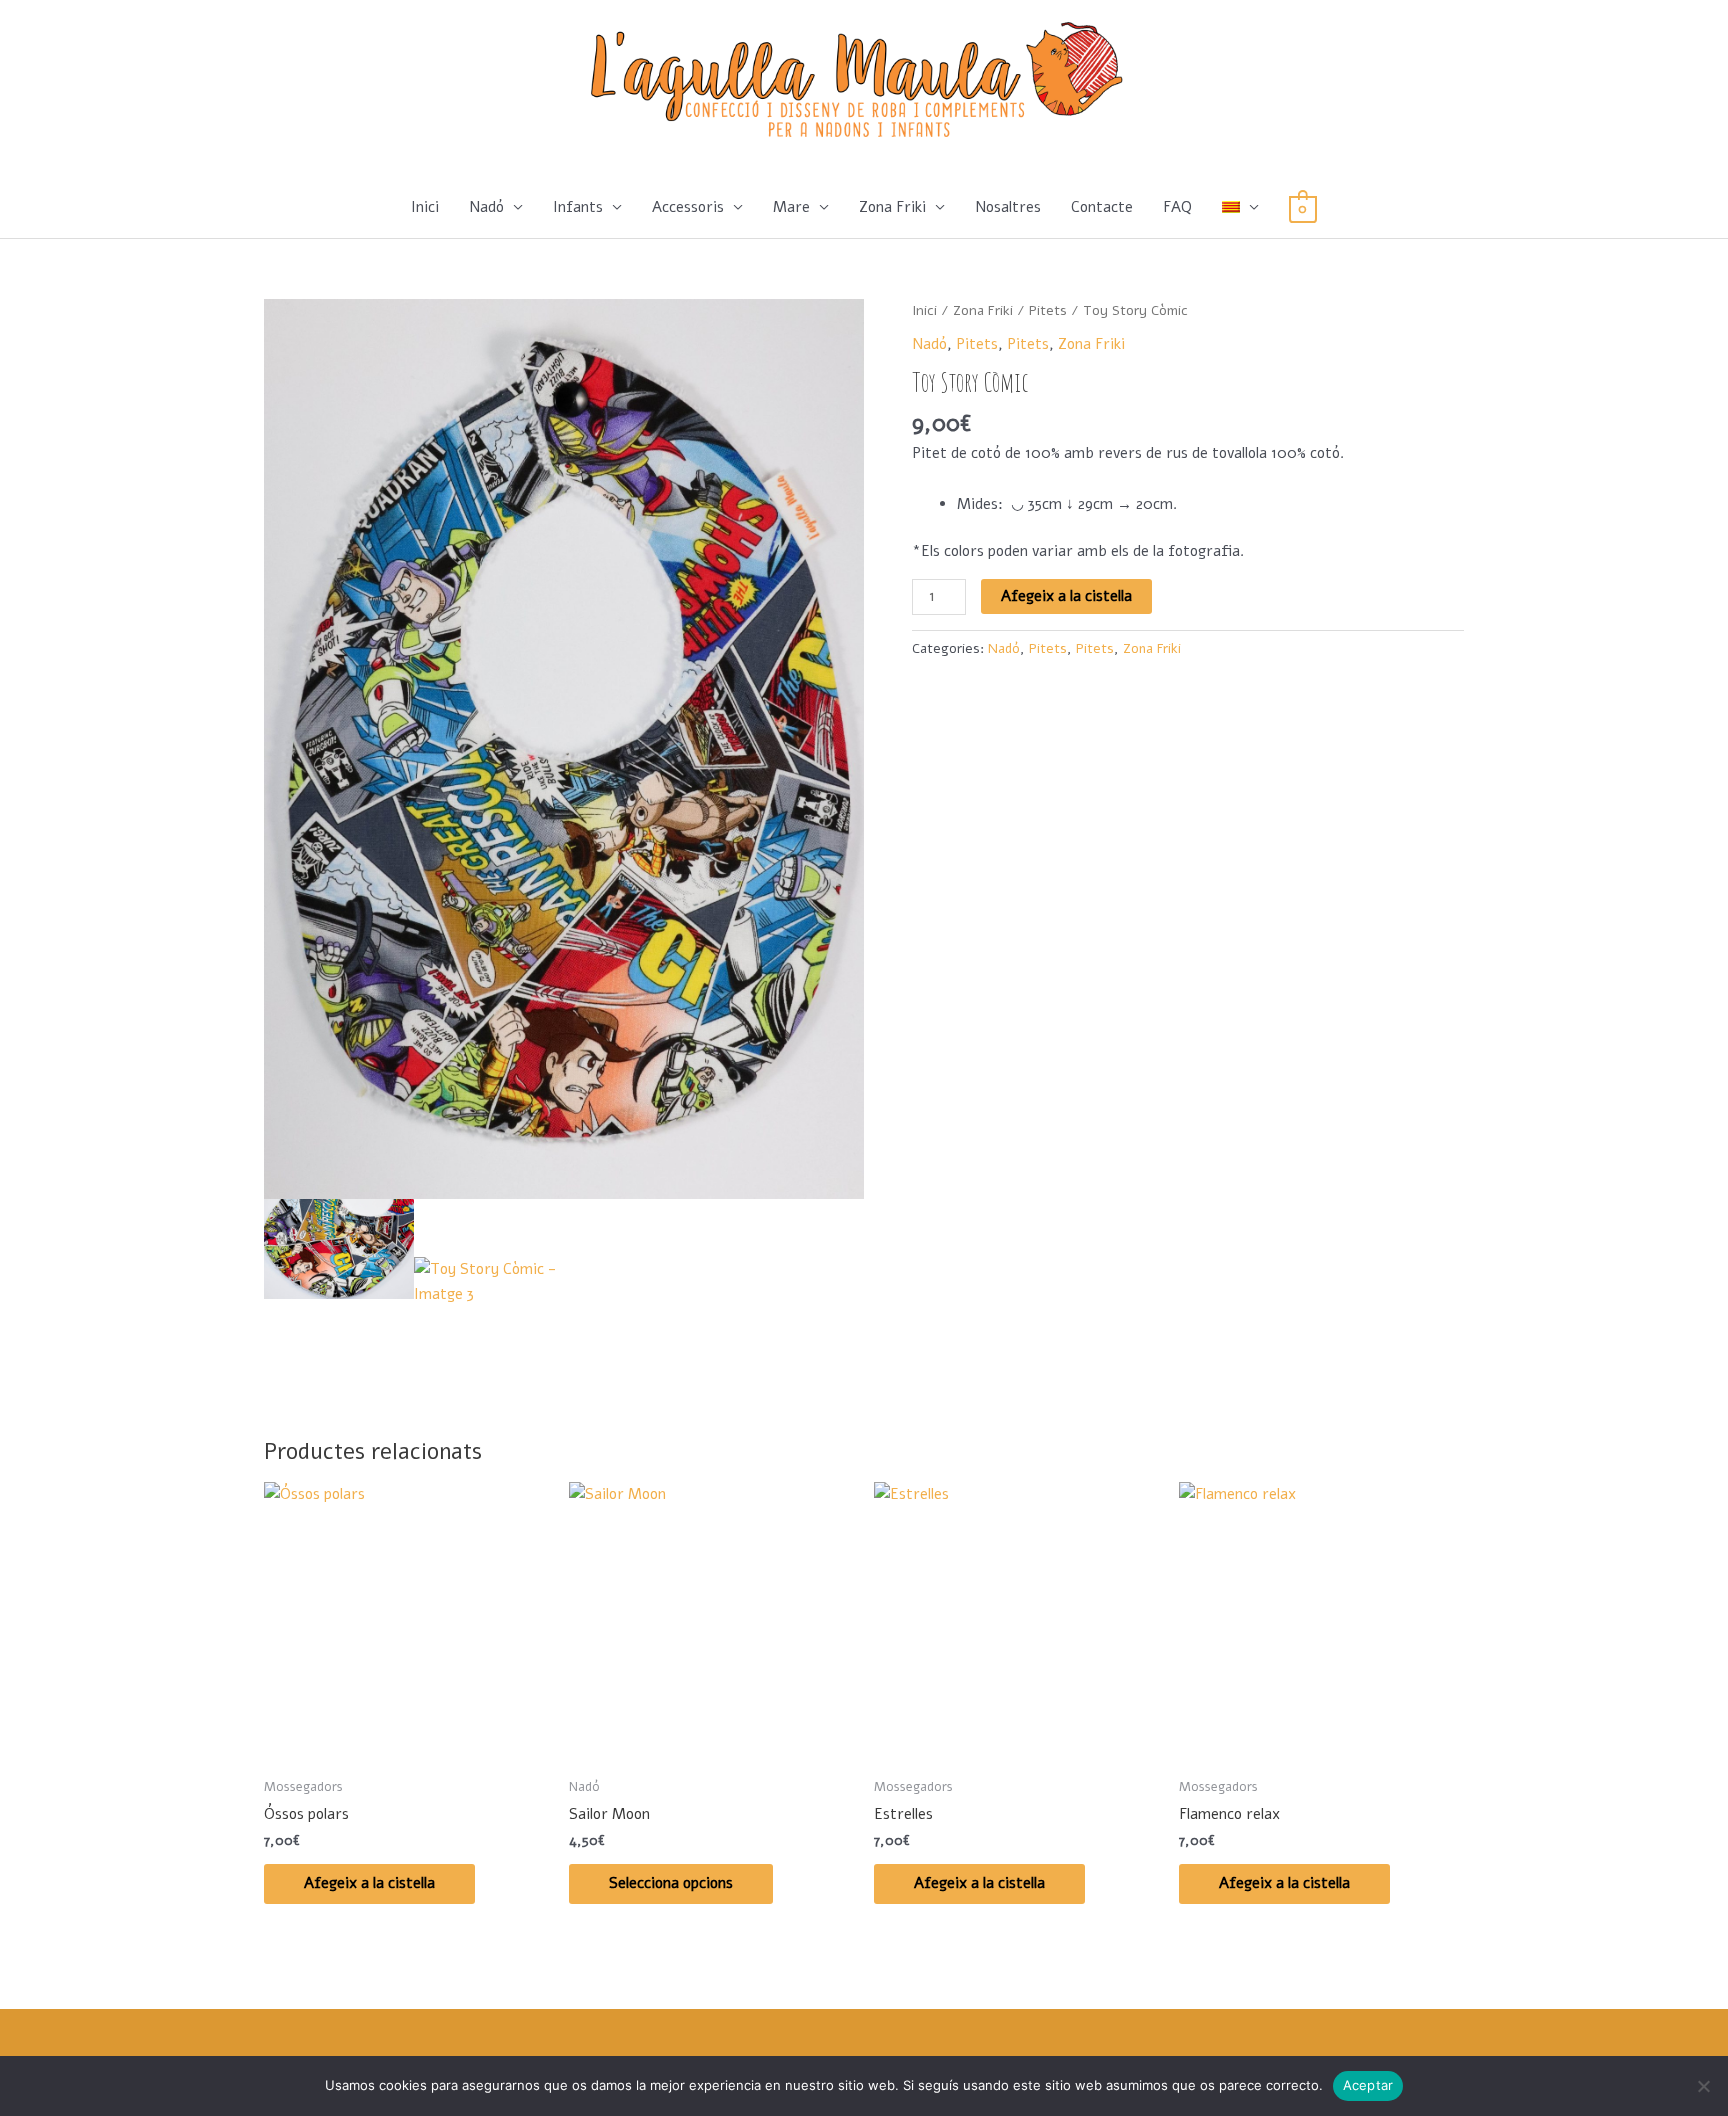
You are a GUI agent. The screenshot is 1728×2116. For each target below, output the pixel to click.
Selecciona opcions (671, 1883)
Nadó (486, 207)
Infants (578, 207)
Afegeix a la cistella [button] (369, 1883)
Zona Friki (892, 207)
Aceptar (1368, 2085)
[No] (1703, 2086)
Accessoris (688, 207)
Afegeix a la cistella (1066, 596)
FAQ (1177, 207)
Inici (425, 207)
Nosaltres (1008, 207)
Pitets (1048, 310)
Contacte (1102, 207)
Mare (791, 207)
